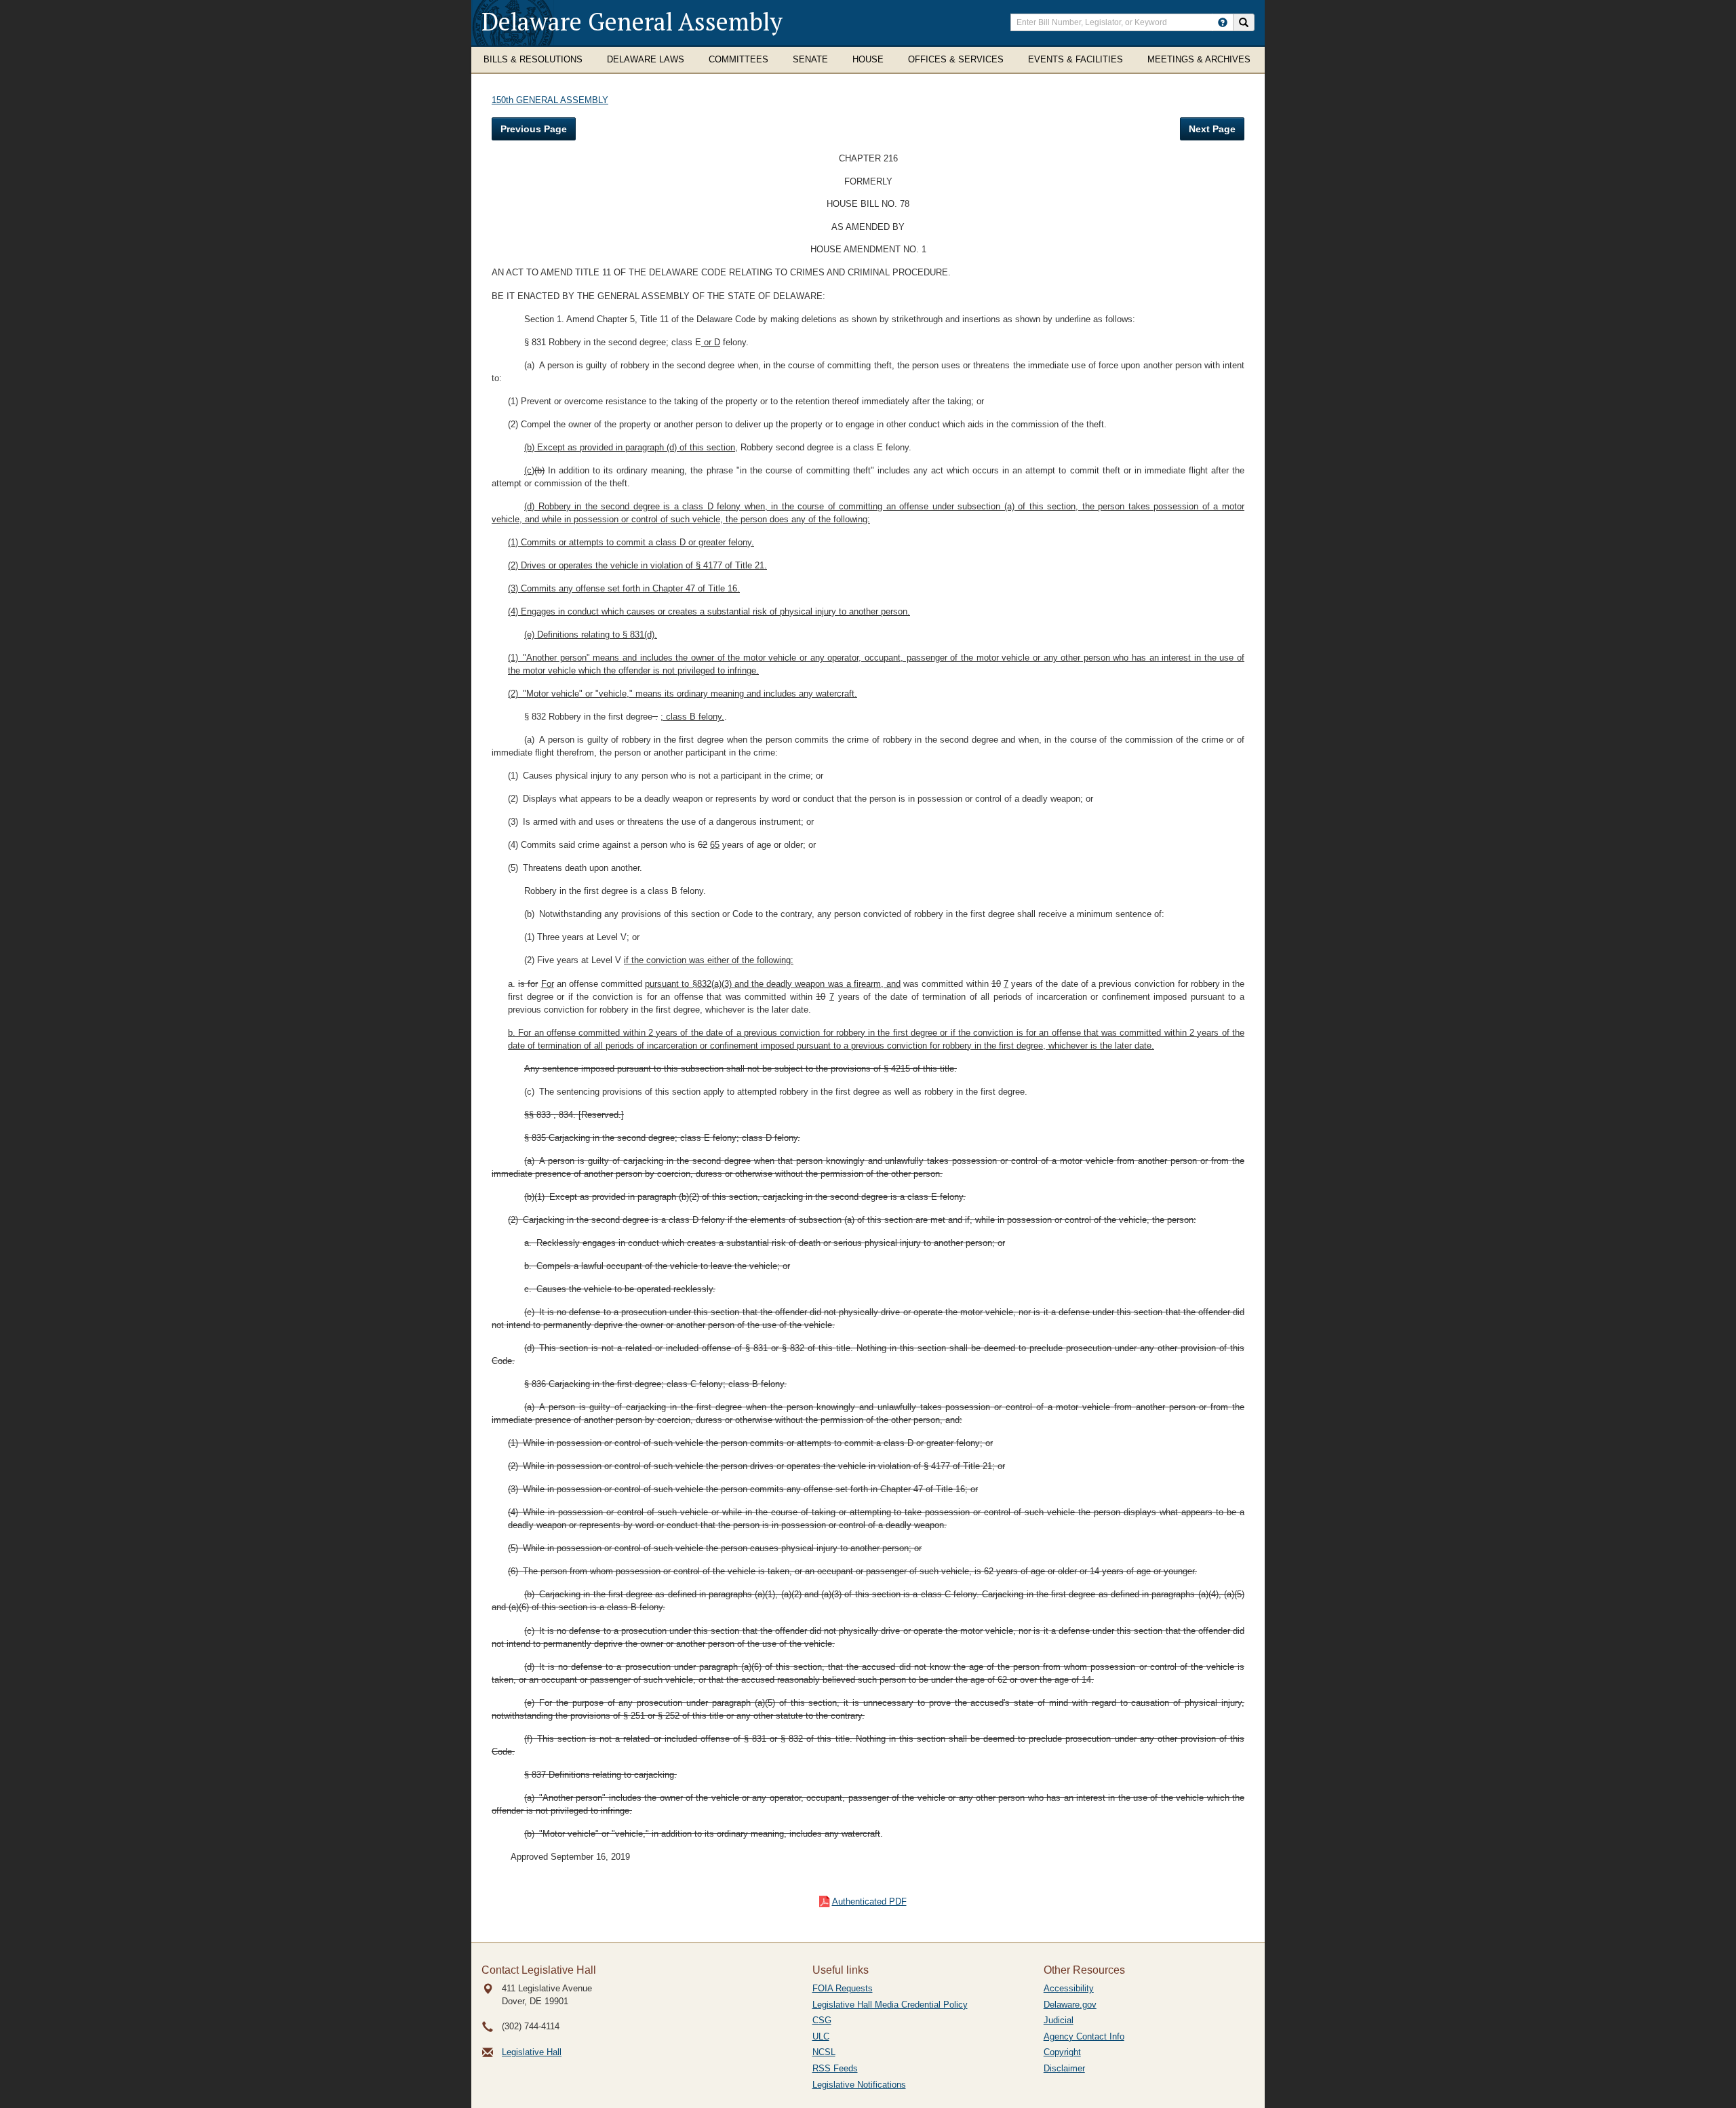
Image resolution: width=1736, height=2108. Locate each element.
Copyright (1062, 2052)
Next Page (1212, 129)
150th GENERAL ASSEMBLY (550, 100)
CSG (822, 2020)
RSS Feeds (835, 2068)
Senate (810, 59)
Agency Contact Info (1084, 2036)
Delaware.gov (1070, 2005)
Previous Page (534, 129)
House (868, 59)
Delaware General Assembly (632, 21)
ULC (821, 2036)
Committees (738, 59)
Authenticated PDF (869, 1901)
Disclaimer (1064, 2068)
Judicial (1059, 2020)
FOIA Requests (843, 1988)
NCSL (824, 2052)
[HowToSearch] (1223, 22)
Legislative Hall (532, 2052)
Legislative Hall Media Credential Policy (890, 2005)
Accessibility (1069, 1988)
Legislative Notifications (859, 2085)
